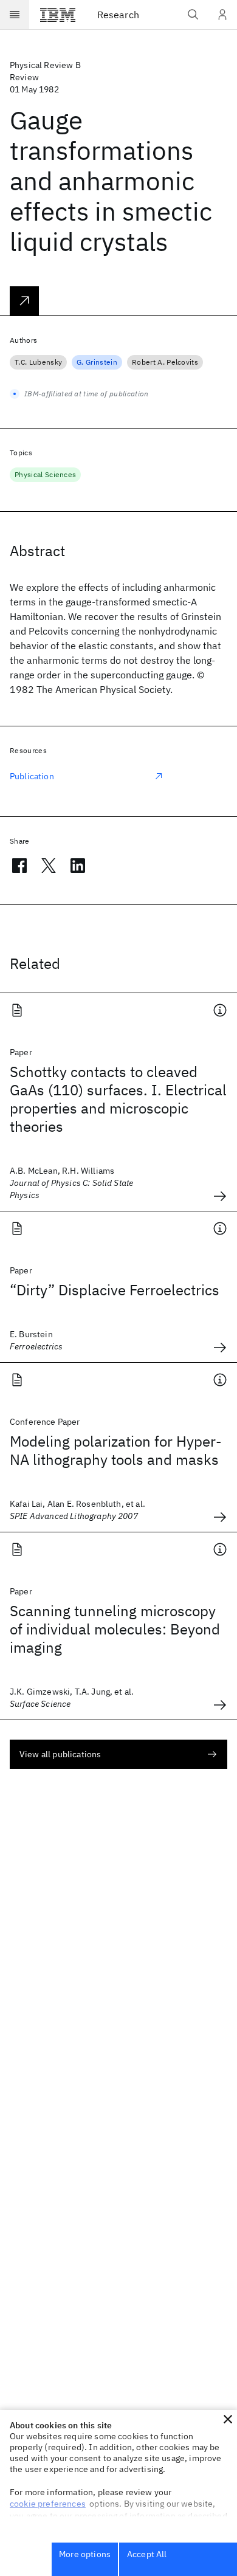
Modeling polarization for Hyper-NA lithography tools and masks (116, 1450)
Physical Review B (45, 65)
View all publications (60, 1754)
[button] (228, 2419)
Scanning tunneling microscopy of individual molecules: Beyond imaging (115, 1629)
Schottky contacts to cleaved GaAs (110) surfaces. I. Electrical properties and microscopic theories (118, 1099)
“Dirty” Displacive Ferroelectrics (115, 1290)
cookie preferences (48, 2504)
